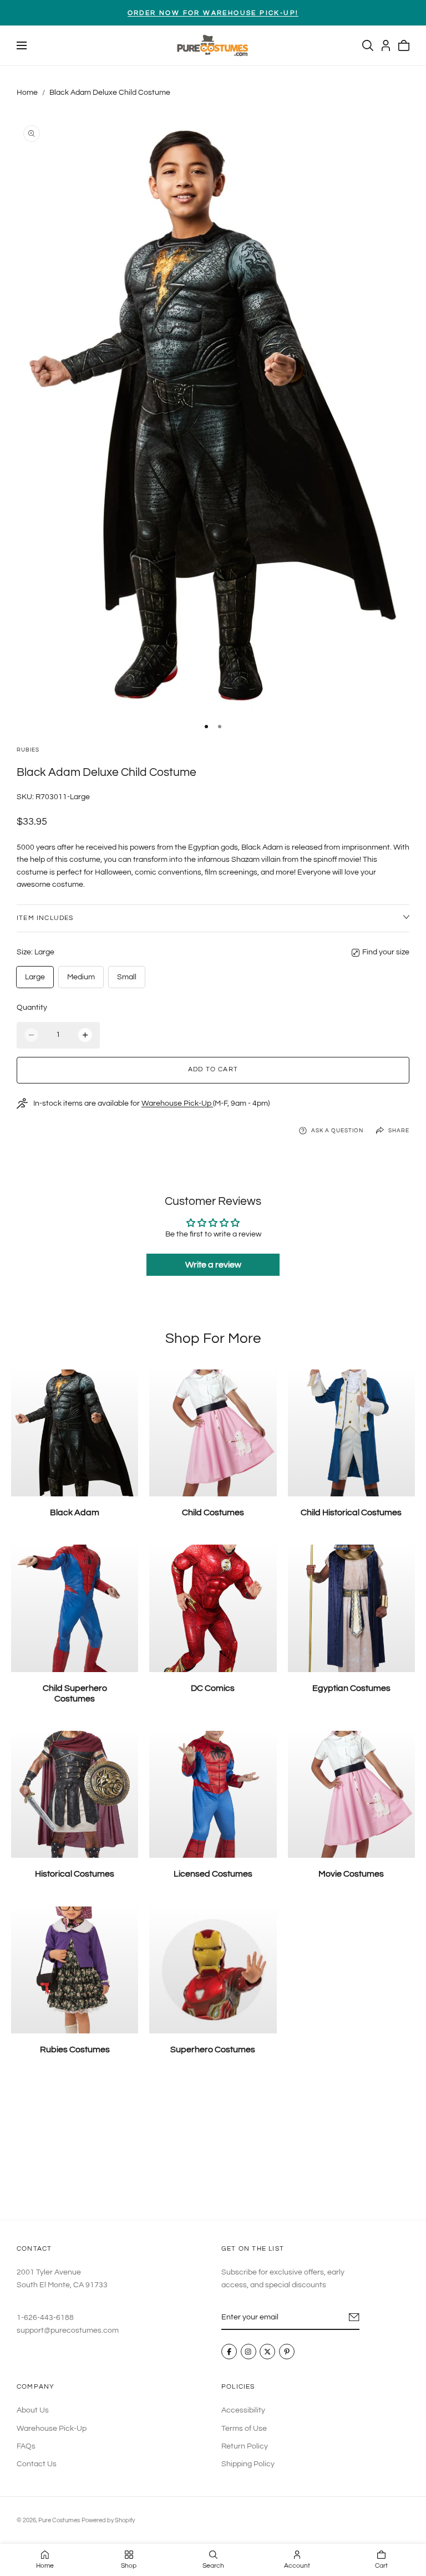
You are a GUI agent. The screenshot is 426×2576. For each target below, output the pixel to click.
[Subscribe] (354, 2317)
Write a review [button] (213, 1265)
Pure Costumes (59, 2520)
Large (35, 977)
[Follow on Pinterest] (287, 2352)
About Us (33, 2410)
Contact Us (37, 2464)
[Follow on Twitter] (267, 2352)
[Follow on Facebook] (229, 2352)
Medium (81, 977)
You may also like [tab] (213, 2147)
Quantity (32, 1008)
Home (27, 93)
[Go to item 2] (220, 727)
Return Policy (245, 2446)
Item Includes (45, 918)
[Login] (386, 45)
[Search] (368, 45)
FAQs (26, 2446)
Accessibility (243, 2410)
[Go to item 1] (206, 727)
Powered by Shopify (108, 2520)
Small (127, 977)
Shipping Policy (248, 2464)
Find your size (386, 952)
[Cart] (404, 45)
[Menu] (22, 45)
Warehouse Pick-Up (177, 1103)
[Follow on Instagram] (248, 2352)
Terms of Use (244, 2428)
